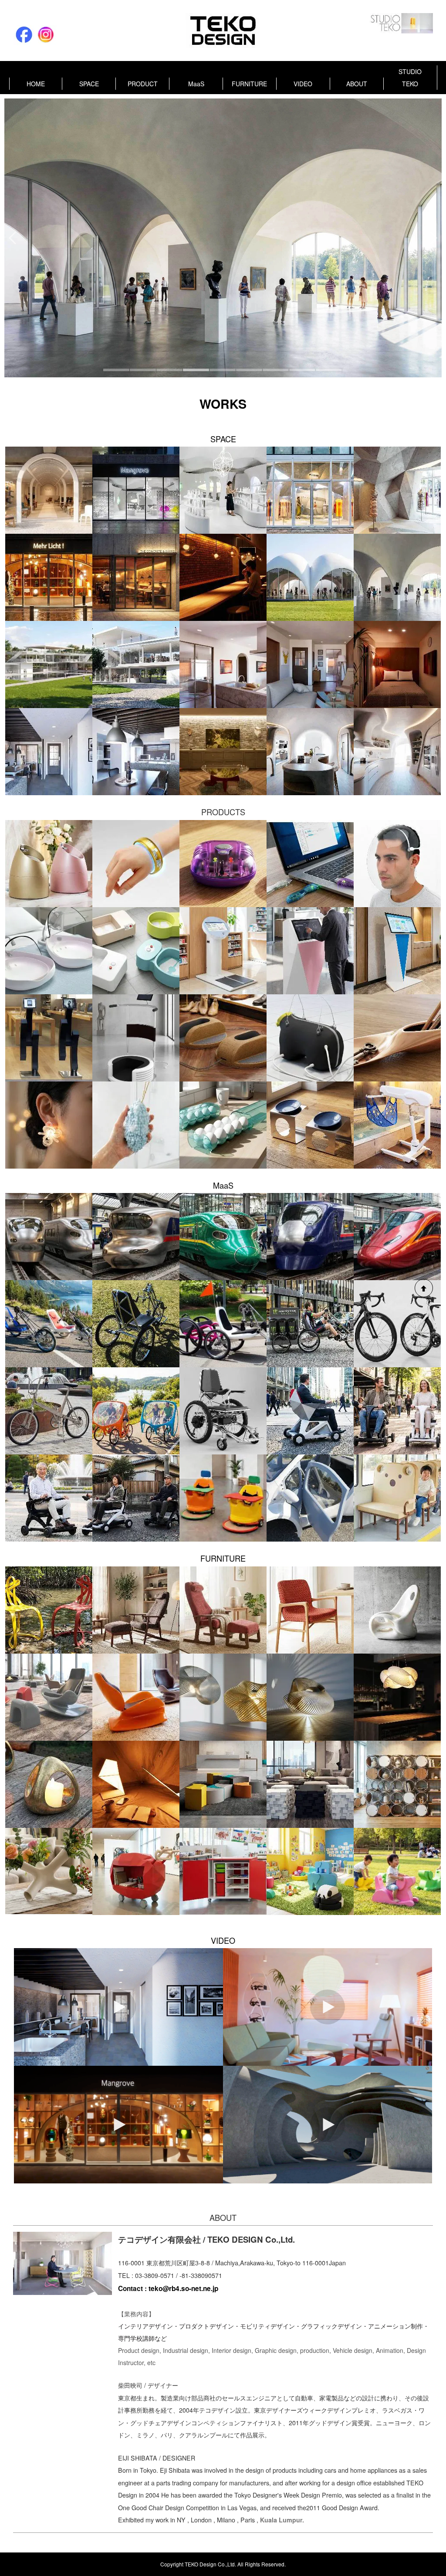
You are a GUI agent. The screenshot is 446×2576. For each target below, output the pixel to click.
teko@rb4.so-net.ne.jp (183, 2288)
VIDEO (303, 84)
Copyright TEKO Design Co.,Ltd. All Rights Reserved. (223, 2564)
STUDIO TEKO (410, 78)
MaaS (196, 84)
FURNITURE (249, 84)
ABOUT (357, 84)
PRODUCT (143, 84)
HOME (36, 84)
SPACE (89, 84)
